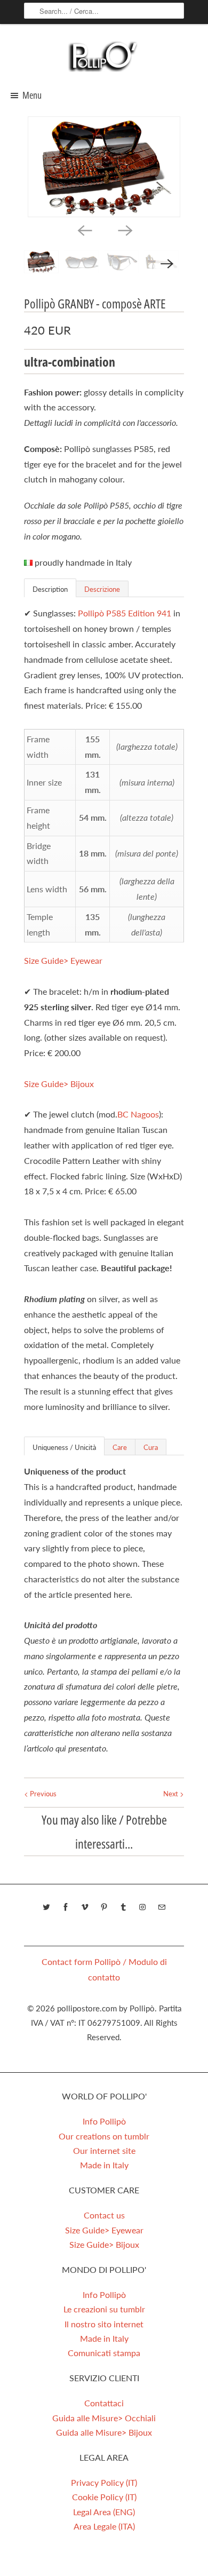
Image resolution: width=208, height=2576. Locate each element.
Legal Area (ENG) (104, 2512)
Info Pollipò (104, 2121)
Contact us (104, 2215)
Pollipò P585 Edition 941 (125, 613)
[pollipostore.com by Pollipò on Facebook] (66, 1907)
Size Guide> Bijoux (59, 1084)
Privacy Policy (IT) (104, 2482)
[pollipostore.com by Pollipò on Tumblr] (123, 1907)
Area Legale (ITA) (104, 2526)
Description (50, 589)
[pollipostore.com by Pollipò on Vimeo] (85, 1907)
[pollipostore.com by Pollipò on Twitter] (46, 1907)
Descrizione (102, 589)
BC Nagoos (138, 1114)
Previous (42, 1794)
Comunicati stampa (104, 2353)
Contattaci (104, 2403)
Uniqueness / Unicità (64, 1447)
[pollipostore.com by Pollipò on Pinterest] (104, 1907)
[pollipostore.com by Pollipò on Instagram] (142, 1907)
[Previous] (84, 230)
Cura (151, 1447)
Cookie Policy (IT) (104, 2497)
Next (171, 1794)
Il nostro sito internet (104, 2324)
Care (120, 1447)
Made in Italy (104, 2165)
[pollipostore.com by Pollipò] (104, 56)
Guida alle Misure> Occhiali (104, 2418)
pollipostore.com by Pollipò (106, 2008)
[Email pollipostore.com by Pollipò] (162, 1907)
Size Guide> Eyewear (63, 960)
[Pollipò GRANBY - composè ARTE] (104, 167)
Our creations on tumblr (104, 2136)
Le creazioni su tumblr (104, 2309)
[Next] (124, 230)
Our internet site (104, 2150)
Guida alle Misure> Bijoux (104, 2432)
